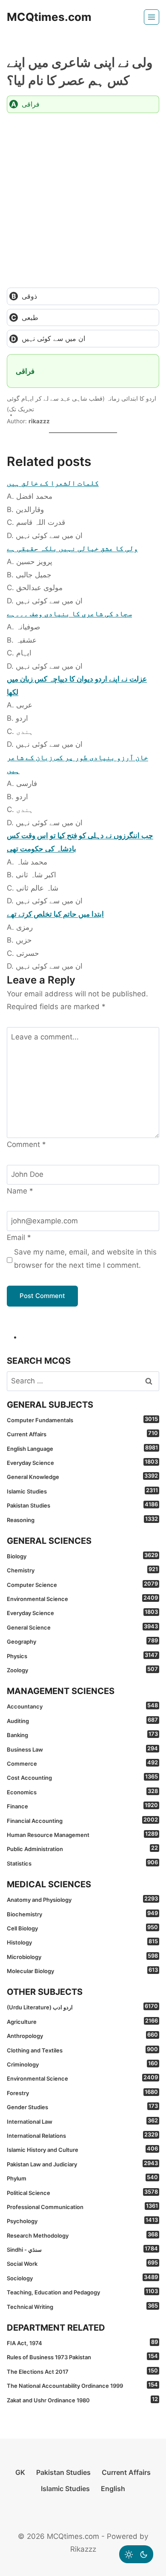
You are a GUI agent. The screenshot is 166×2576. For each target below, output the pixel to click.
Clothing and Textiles (82, 2050)
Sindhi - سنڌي (82, 2249)
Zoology (82, 1670)
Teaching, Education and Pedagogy (82, 2292)
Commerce (82, 1763)
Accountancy (82, 1706)
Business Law (82, 1749)
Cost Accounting (82, 1777)
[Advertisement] (83, 200)
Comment (26, 1144)
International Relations (82, 2135)
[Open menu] (152, 17)
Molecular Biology (82, 1971)
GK (20, 2472)
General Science (82, 1627)
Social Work (82, 2263)
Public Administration (82, 1848)
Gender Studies (82, 2107)
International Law (82, 2121)
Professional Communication (82, 2206)
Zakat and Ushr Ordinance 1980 (82, 2400)
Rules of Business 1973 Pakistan (82, 2357)
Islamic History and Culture (82, 2149)
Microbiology (82, 1956)
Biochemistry (82, 1914)
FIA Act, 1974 (82, 2343)
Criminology (82, 2064)
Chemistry (82, 1570)
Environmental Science (82, 1598)
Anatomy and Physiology (82, 1899)
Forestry (82, 2093)
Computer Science (82, 1584)
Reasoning (82, 1519)
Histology (82, 1942)
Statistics (82, 1863)
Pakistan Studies (82, 1505)
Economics (82, 1792)
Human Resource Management (82, 1834)
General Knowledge (82, 1476)
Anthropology (82, 2035)
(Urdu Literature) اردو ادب (82, 2007)
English (113, 2489)
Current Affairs (82, 1434)
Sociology (82, 2278)
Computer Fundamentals (82, 1420)
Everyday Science (82, 1462)
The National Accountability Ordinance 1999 (82, 2385)
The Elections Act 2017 (82, 2371)
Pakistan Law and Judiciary (82, 2164)
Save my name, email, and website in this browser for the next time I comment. (85, 1259)
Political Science (82, 2192)
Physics (82, 1656)
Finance (82, 1806)
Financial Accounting (82, 1820)
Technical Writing (82, 2306)
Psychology (82, 2221)
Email (19, 1237)
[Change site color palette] (136, 2554)
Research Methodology (82, 2235)
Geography (82, 1641)
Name (20, 1191)
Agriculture (82, 2021)
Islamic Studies (82, 1491)
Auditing (82, 1720)
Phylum (82, 2178)
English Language (82, 1448)
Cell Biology (82, 1928)
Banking (82, 1735)
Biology (82, 1556)
